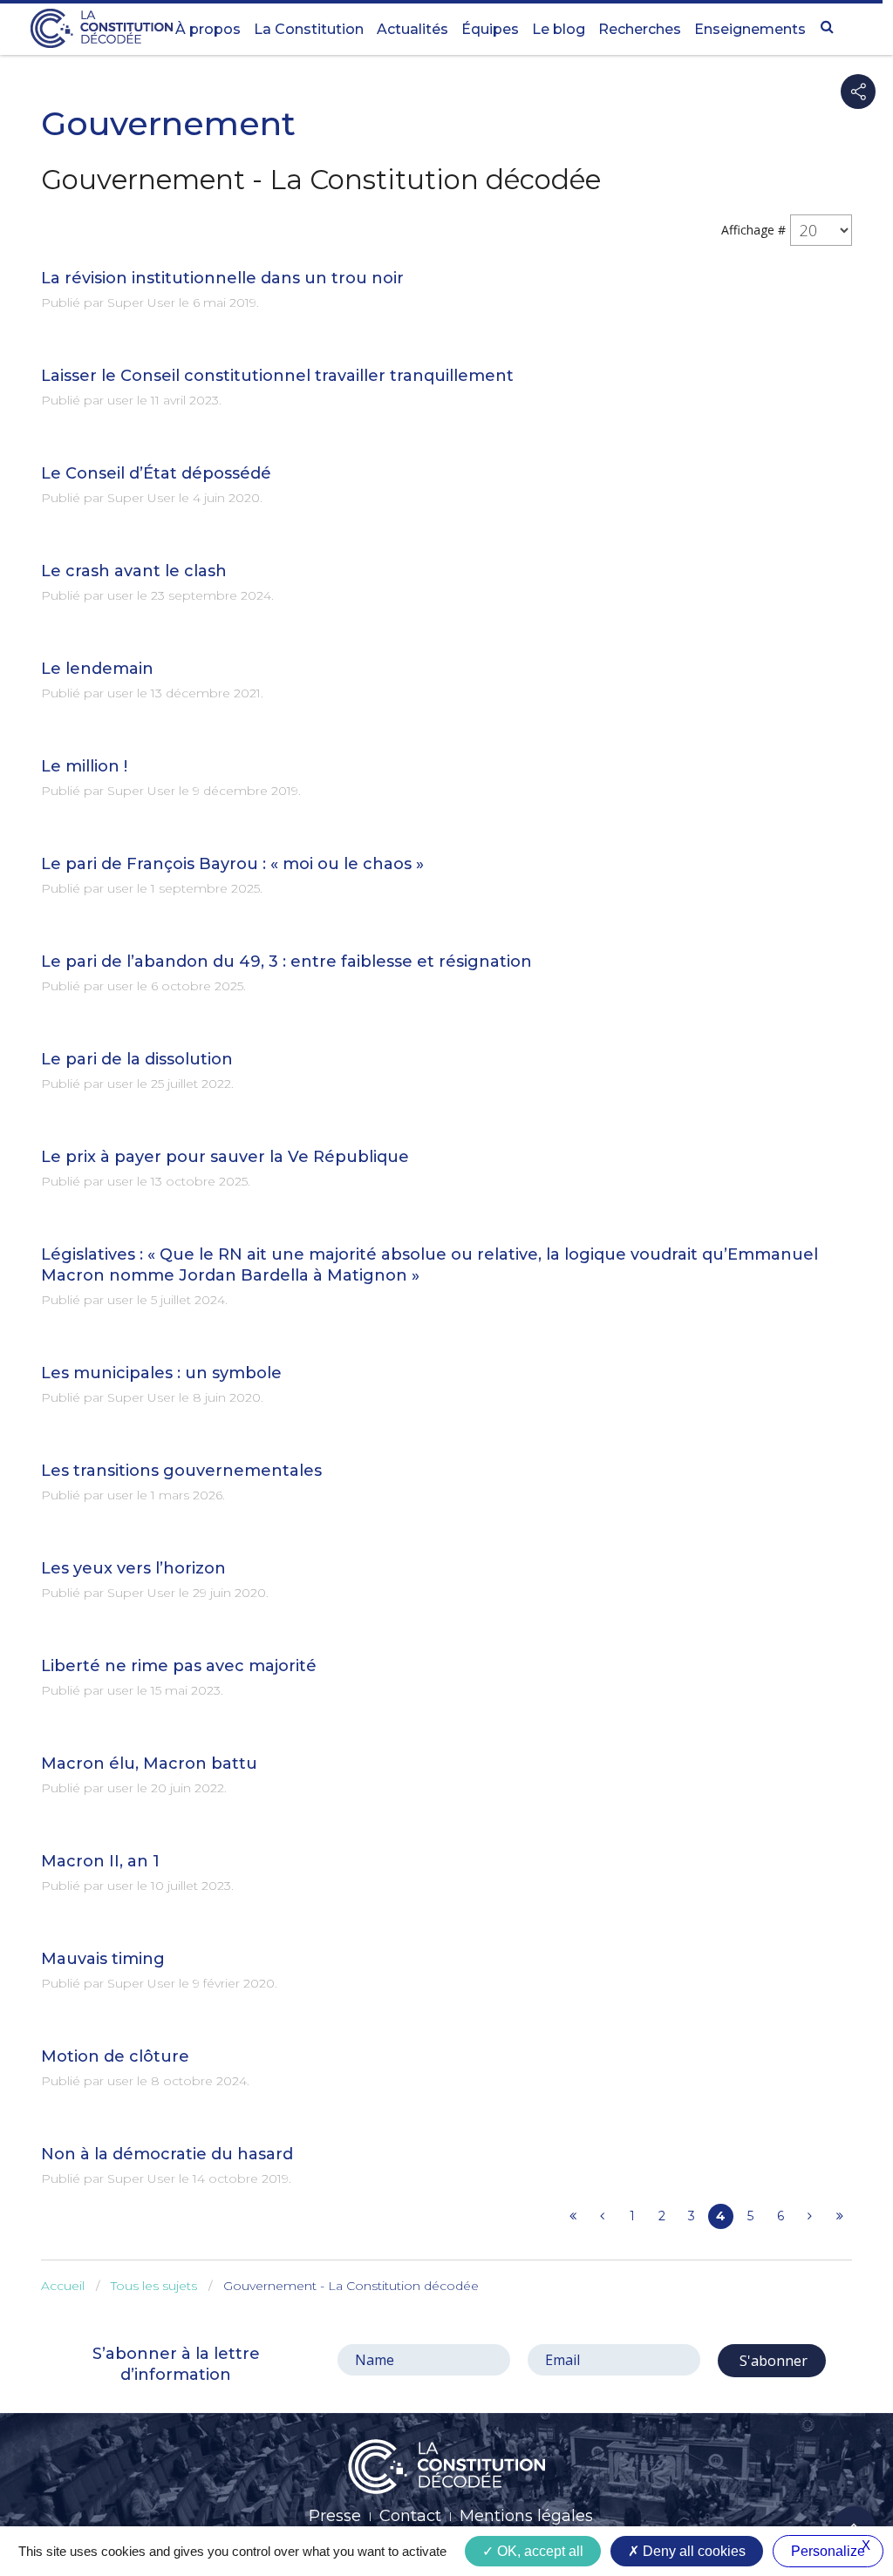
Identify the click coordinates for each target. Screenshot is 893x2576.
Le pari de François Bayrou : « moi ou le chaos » (232, 864)
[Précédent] (602, 2216)
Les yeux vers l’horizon (133, 1568)
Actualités (412, 29)
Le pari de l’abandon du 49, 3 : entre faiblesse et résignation (286, 962)
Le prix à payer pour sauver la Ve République (225, 1157)
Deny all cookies (692, 2551)
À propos (208, 29)
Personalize (828, 2551)
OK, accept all (539, 2551)
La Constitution (309, 29)
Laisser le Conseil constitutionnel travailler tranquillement (277, 376)
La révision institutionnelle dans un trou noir (222, 278)
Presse (335, 2516)
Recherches (640, 29)
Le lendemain (97, 669)
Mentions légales (526, 2516)
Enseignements (750, 29)
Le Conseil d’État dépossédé (156, 473)
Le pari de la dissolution (137, 1059)
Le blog (559, 29)
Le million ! (84, 766)
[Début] (573, 2216)
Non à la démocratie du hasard (167, 2154)
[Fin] (839, 2216)
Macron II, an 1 (100, 1861)
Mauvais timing (103, 1959)
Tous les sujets (154, 2286)
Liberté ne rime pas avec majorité (179, 1666)
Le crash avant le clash (134, 571)
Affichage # (753, 230)
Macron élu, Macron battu (149, 1764)
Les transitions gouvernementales (181, 1471)
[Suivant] (810, 2216)
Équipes (490, 29)
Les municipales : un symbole (161, 1373)
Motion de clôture (115, 2056)
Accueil (63, 2286)
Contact (410, 2516)
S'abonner (772, 2361)
